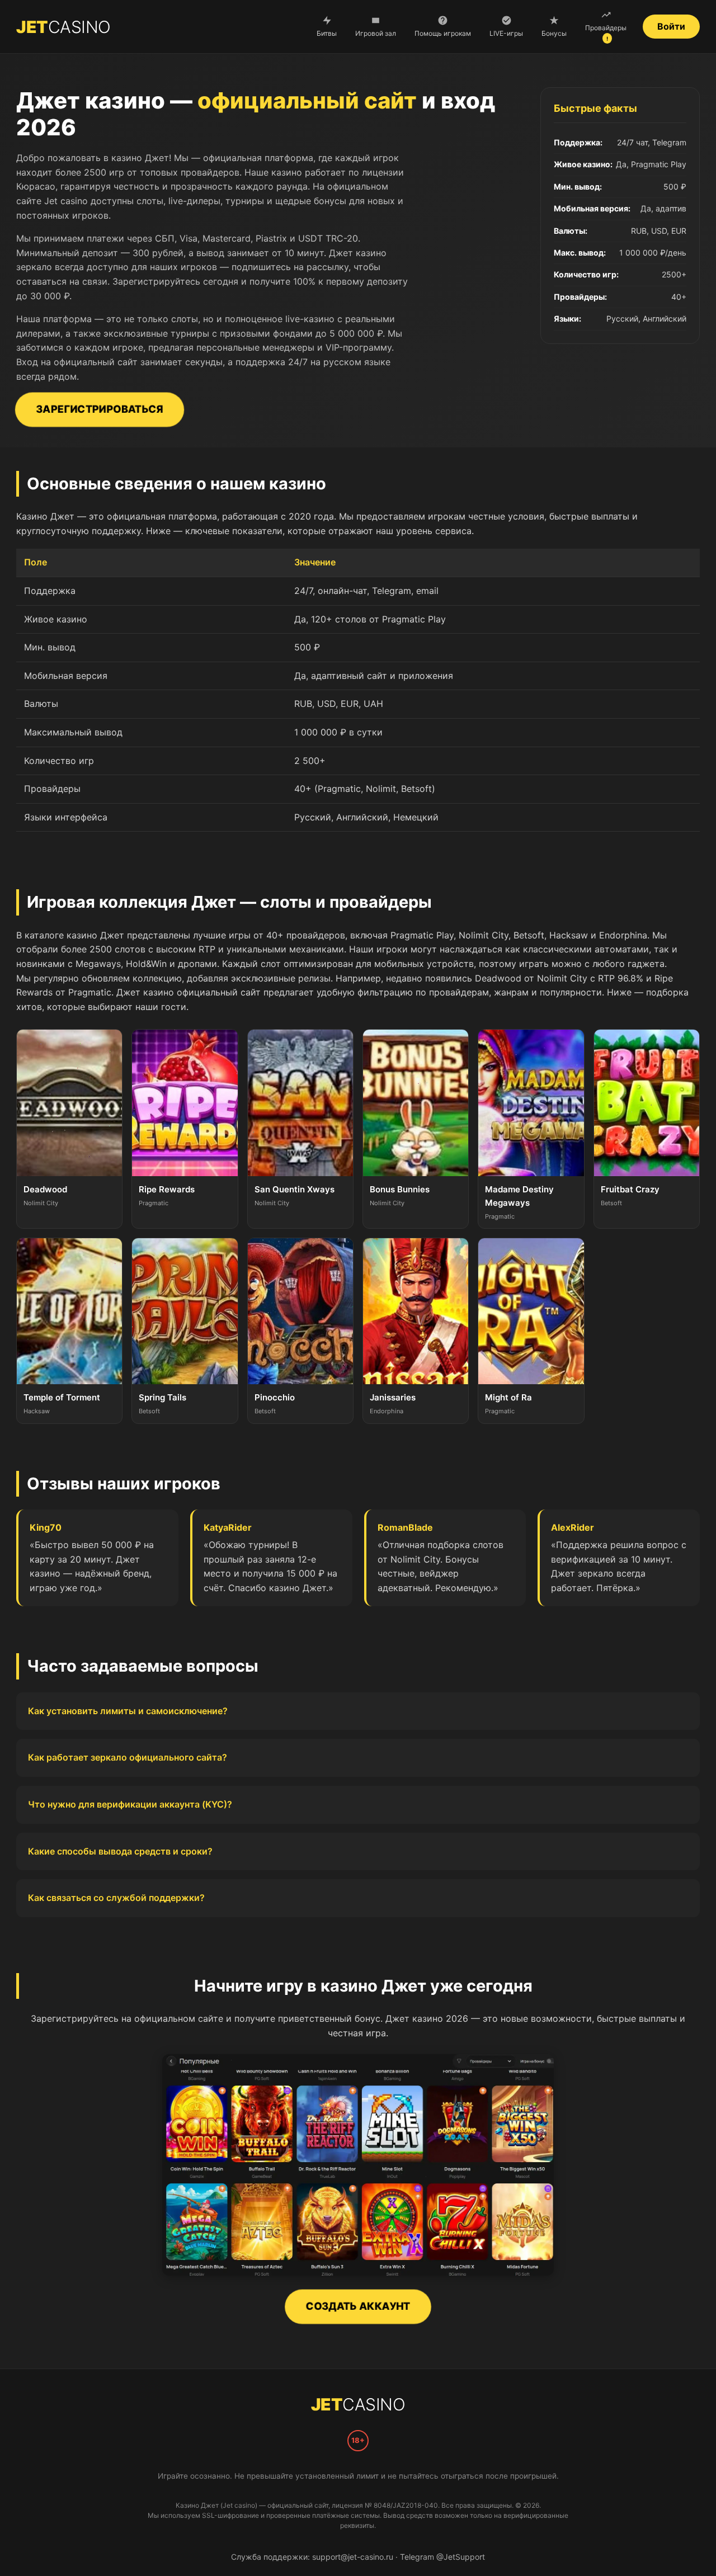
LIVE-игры (506, 33)
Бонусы (554, 33)
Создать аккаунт (358, 2306)
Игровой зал (376, 33)
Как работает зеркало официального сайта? (128, 1757)
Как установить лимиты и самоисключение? (128, 1711)
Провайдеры (606, 33)
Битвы (327, 33)
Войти (671, 26)
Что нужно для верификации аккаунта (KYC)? (130, 1804)
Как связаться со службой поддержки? (116, 1898)
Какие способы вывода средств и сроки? (120, 1851)
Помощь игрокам (443, 33)
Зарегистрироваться (99, 409)
